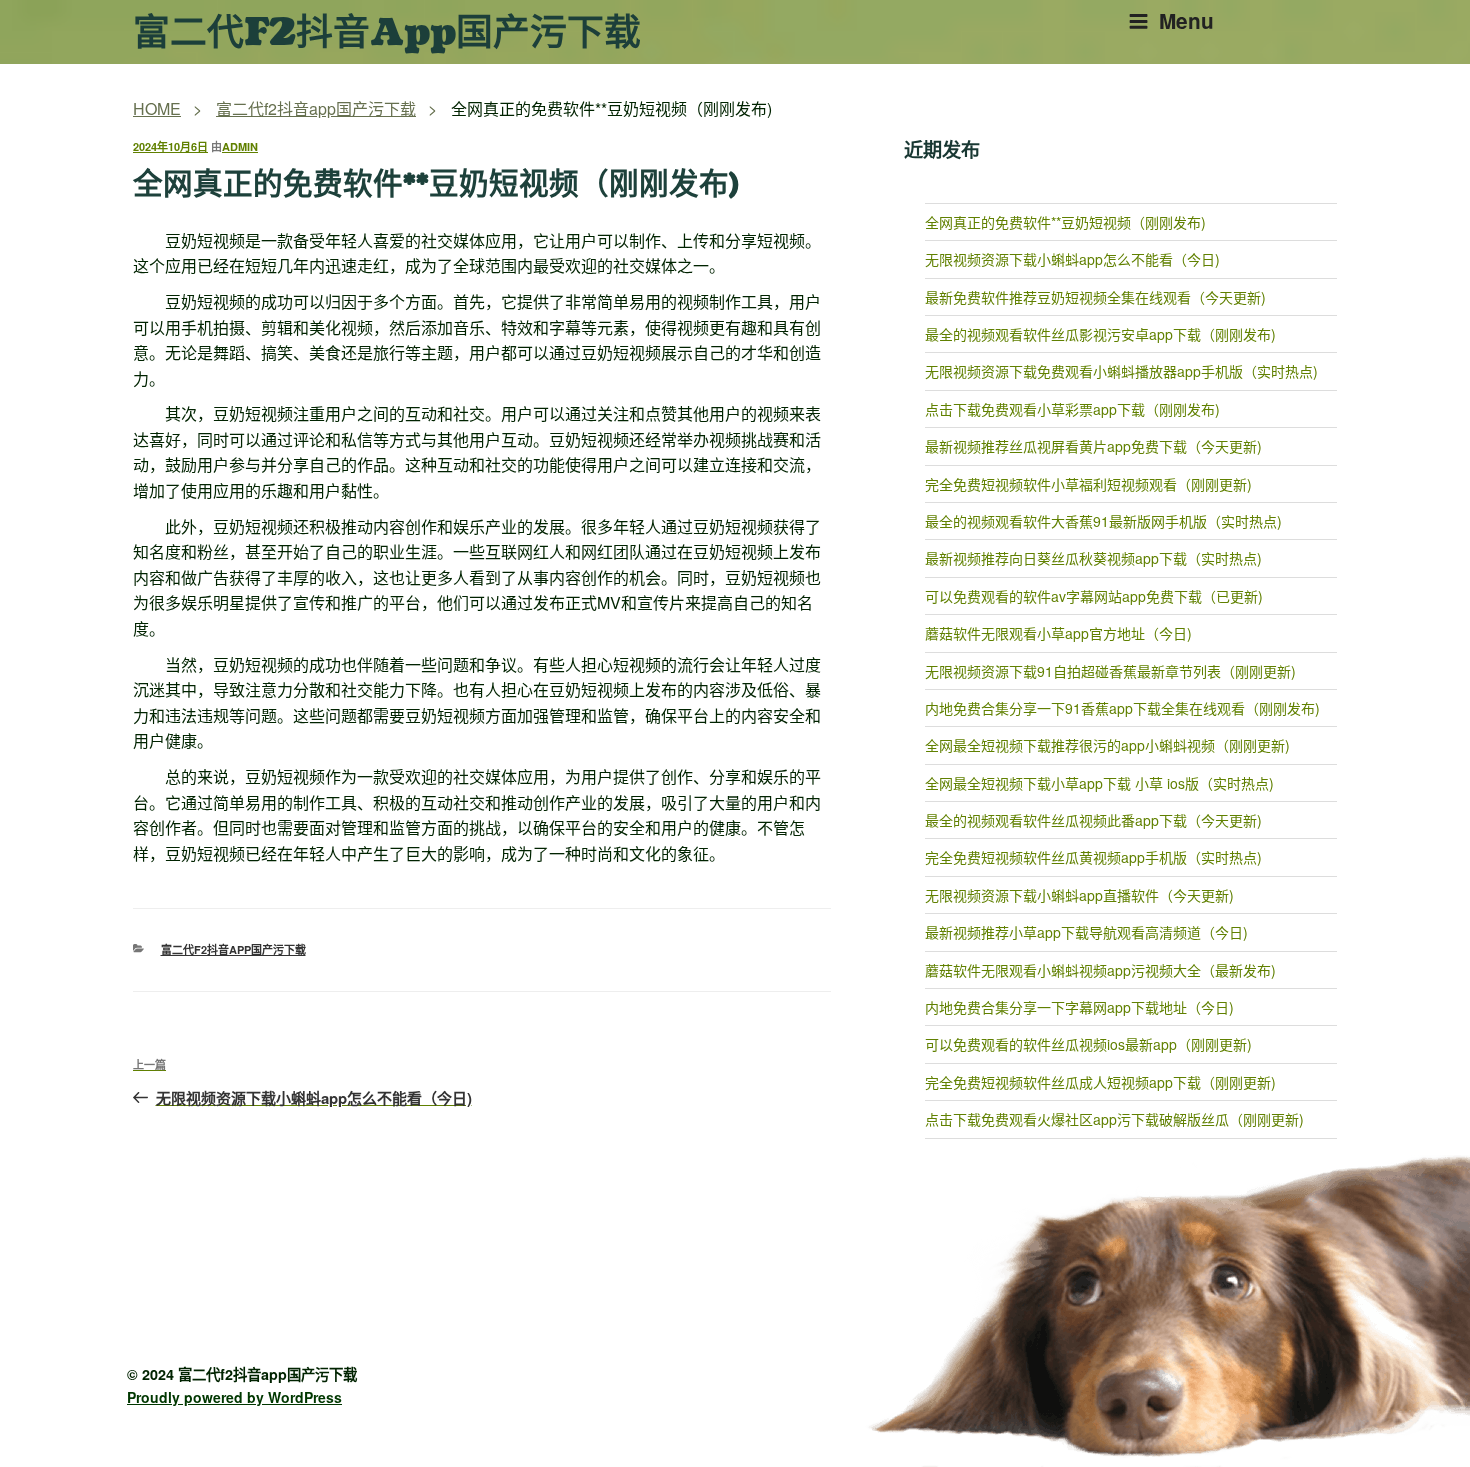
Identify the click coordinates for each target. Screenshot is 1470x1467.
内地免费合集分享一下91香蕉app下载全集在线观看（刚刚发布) (1122, 708)
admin (240, 146)
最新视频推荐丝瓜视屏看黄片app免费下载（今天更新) (1093, 446)
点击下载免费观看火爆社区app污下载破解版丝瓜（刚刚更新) (1114, 1119)
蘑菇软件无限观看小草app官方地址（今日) (1058, 633)
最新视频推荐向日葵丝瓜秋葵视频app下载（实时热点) (1093, 558)
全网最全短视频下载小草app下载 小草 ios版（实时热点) (1099, 783)
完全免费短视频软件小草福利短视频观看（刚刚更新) (1088, 484)
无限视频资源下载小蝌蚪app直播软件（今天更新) (1079, 895)
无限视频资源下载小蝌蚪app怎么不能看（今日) (1072, 259)
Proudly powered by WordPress (234, 1397)
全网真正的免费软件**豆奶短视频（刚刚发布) (1065, 222)
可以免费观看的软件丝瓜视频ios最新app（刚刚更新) (1088, 1044)
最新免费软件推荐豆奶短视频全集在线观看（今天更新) (1095, 297)
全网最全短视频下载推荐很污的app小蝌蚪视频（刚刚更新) (1107, 745)
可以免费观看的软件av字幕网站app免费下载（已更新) (1094, 596)
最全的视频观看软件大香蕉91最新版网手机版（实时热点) (1103, 521)
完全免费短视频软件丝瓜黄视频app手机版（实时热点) (1093, 857)
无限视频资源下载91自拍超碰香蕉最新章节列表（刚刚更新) (1110, 671)
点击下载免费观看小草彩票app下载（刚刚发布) (1072, 409)
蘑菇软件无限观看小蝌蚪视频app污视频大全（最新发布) (1100, 970)
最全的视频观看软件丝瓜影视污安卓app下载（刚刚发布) (1100, 334)
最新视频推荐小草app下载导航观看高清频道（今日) (1086, 932)
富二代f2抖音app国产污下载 (387, 33)
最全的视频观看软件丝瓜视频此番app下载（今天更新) (1093, 820)
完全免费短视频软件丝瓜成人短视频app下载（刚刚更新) (1100, 1082)
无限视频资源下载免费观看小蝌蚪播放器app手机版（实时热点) (1121, 371)
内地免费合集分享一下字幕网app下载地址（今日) (1079, 1007)
